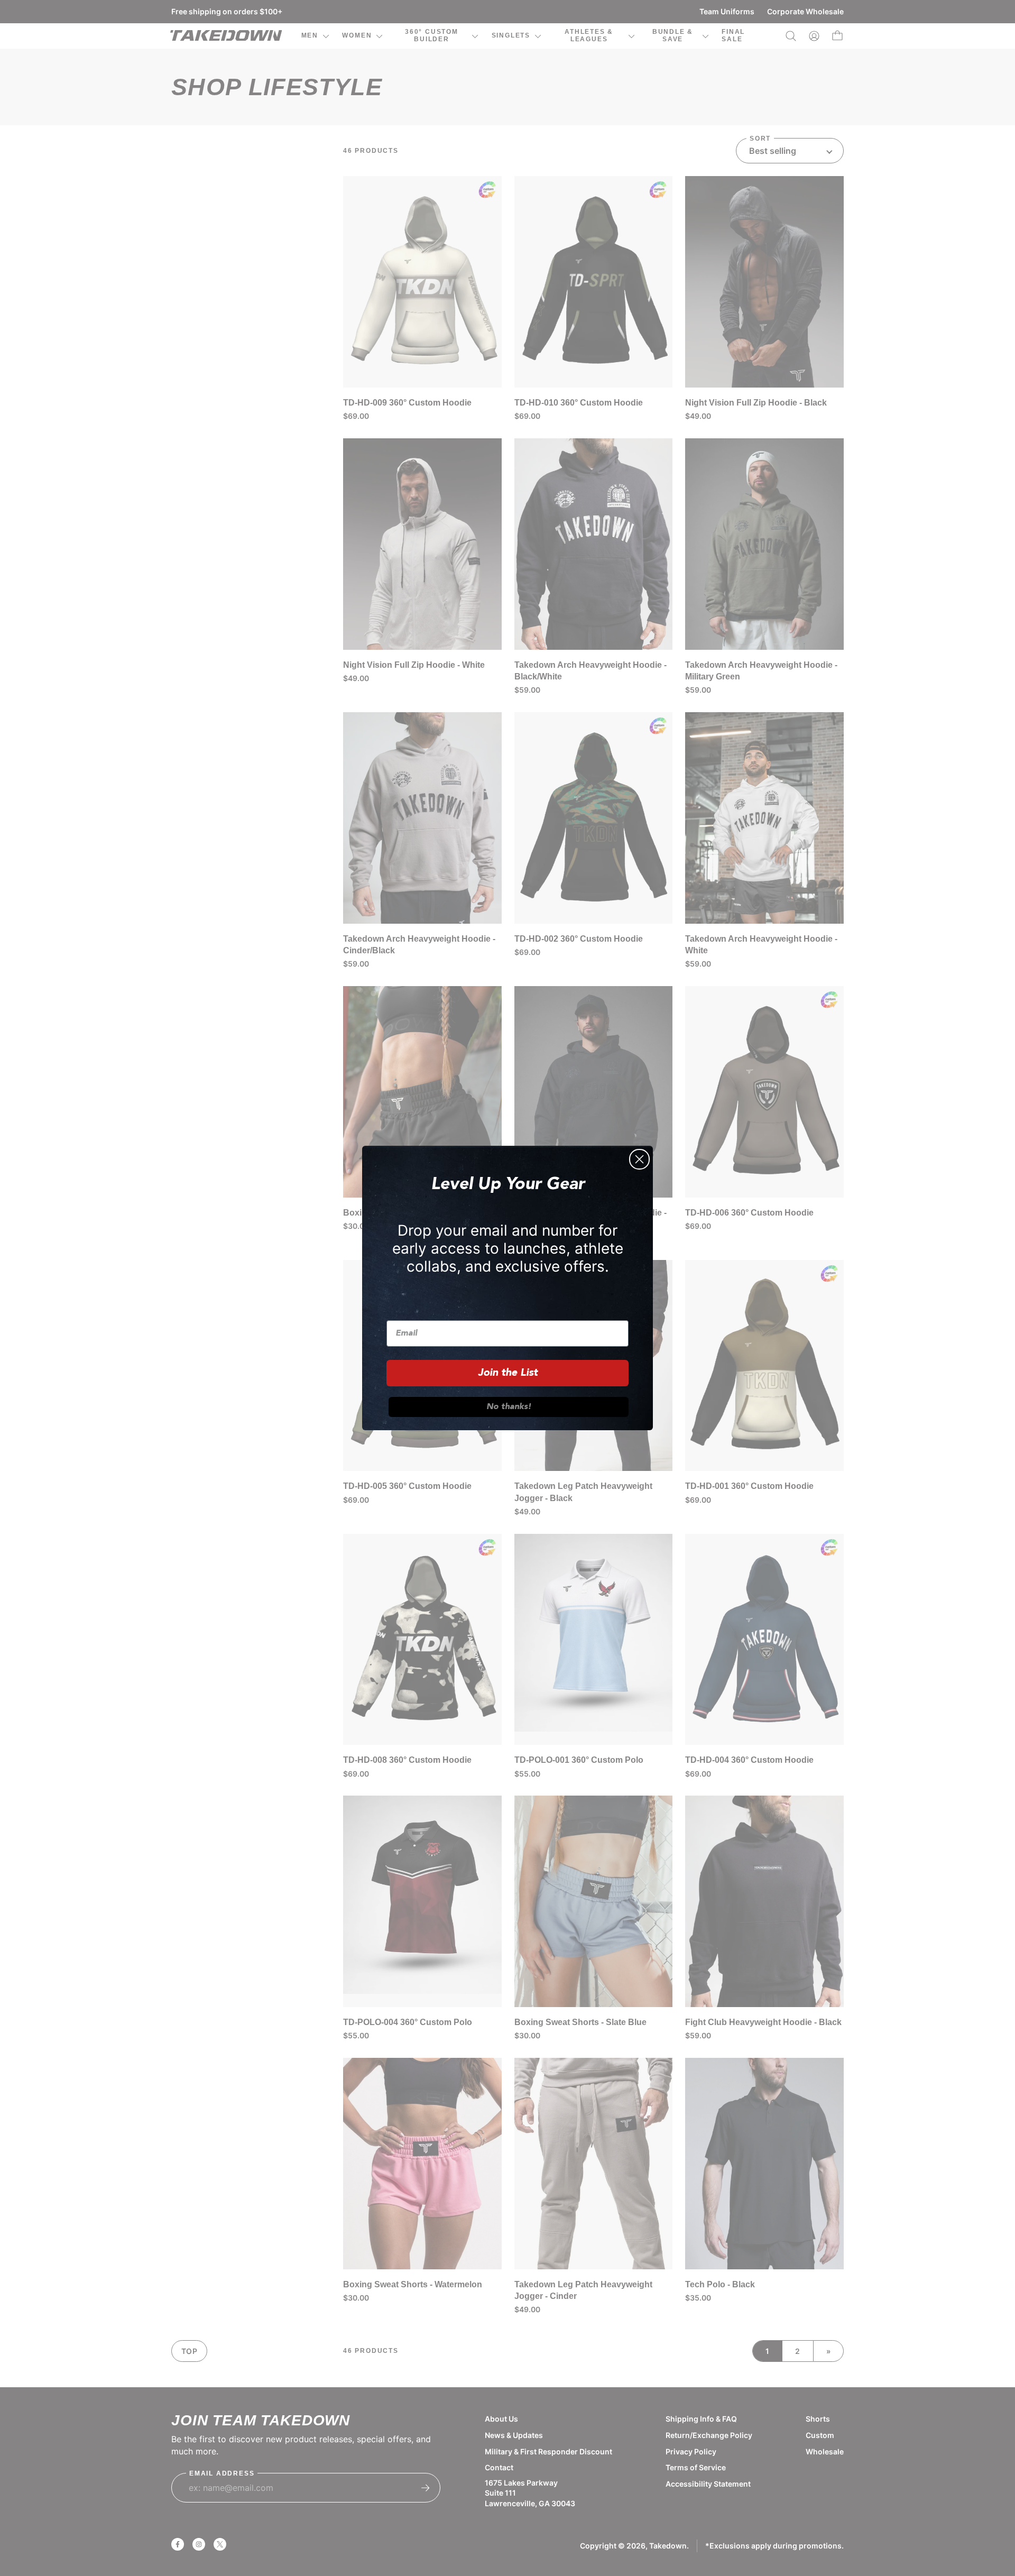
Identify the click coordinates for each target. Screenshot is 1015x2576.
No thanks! (509, 1407)
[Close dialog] (639, 1159)
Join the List (508, 1373)
